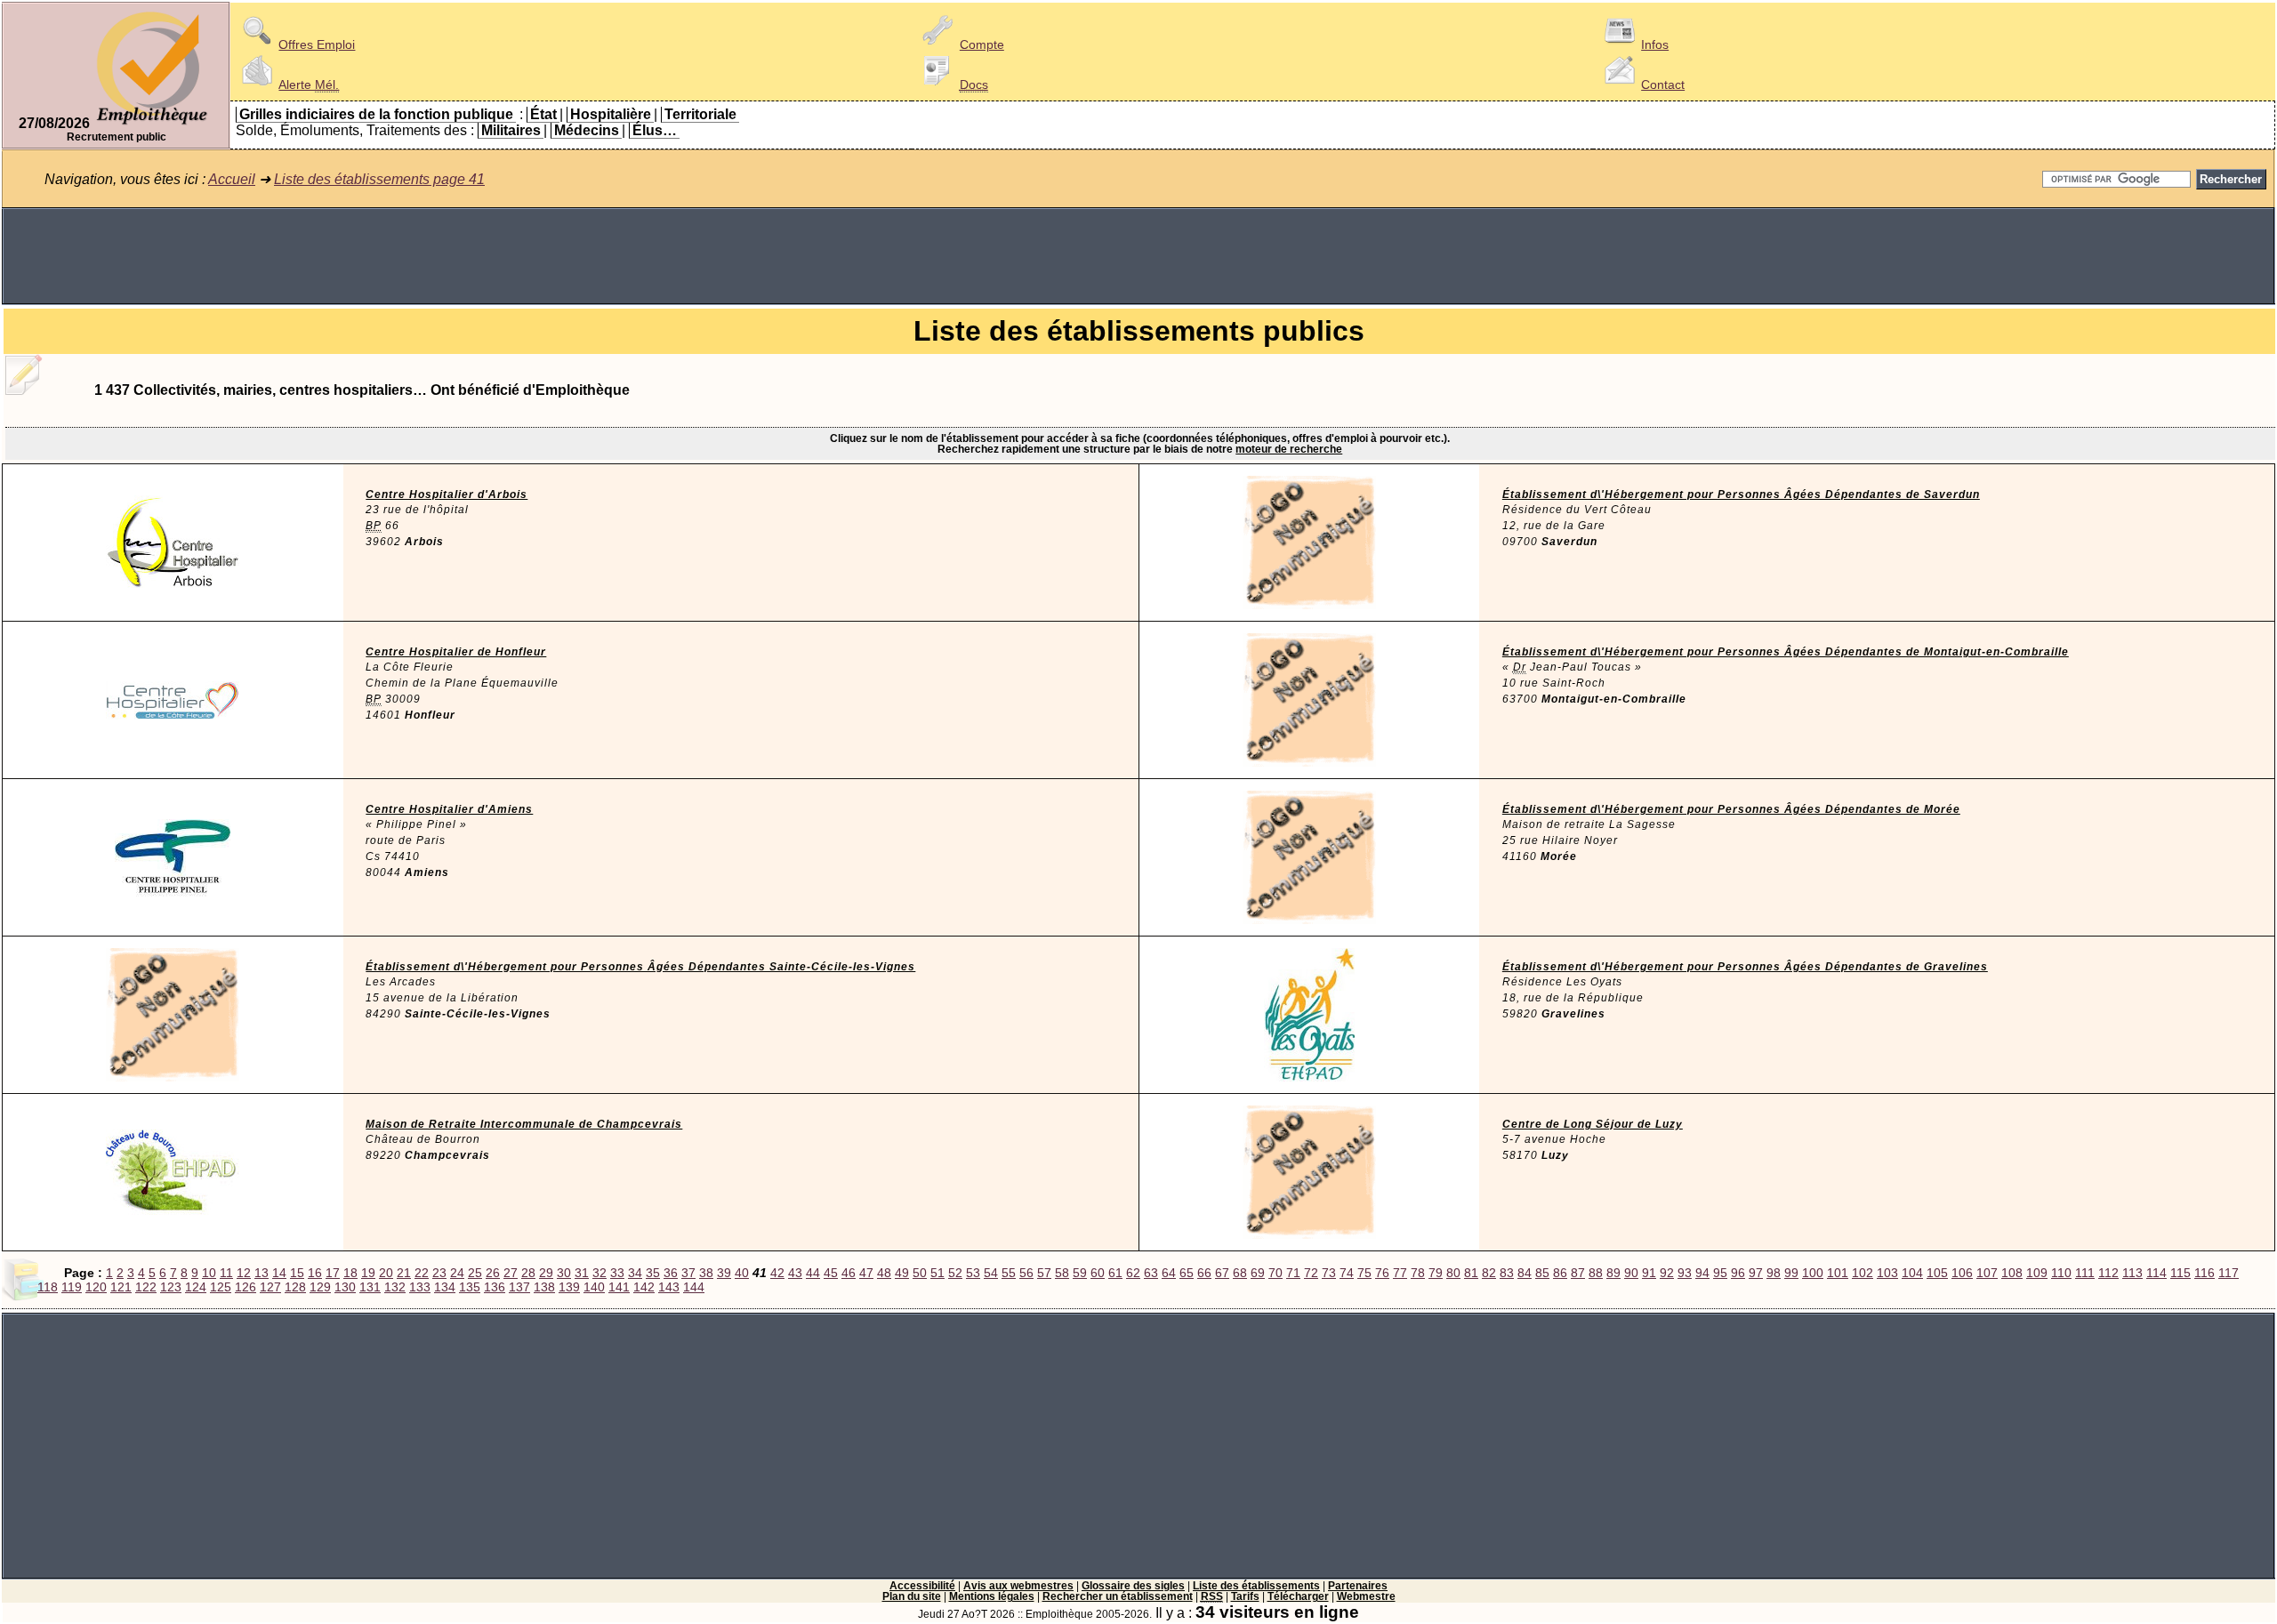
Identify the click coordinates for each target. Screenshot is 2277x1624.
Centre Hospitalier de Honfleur (456, 652)
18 (350, 1273)
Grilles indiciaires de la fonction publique (376, 114)
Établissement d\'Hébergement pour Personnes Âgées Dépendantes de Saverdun (1741, 494)
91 (1649, 1273)
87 (1578, 1273)
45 (831, 1273)
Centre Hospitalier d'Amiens (449, 809)
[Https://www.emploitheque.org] (152, 123)
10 (209, 1273)
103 (1887, 1273)
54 (991, 1273)
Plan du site (912, 1596)
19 (368, 1273)
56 (1026, 1273)
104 (1912, 1273)
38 (706, 1273)
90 (1631, 1273)
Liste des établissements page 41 (379, 179)
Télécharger (1298, 1596)
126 (245, 1287)
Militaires (511, 130)
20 (386, 1273)
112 (2108, 1273)
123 (171, 1287)
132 (395, 1287)
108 (2012, 1273)
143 (669, 1287)
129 (320, 1287)
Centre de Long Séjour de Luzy (1593, 1124)
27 (511, 1273)
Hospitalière (611, 114)
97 (1756, 1273)
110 (2061, 1273)
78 (1418, 1273)
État (543, 114)
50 (920, 1273)
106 (1962, 1273)
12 (244, 1273)
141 (619, 1287)
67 (1222, 1273)
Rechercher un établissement (1118, 1596)
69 (1258, 1273)
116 (2205, 1273)
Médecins (587, 130)
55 (1009, 1273)
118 (48, 1287)
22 (422, 1273)
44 (813, 1273)
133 (420, 1287)
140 (594, 1287)
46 (849, 1273)
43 (795, 1273)
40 (742, 1273)
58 (1062, 1273)
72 (1311, 1273)
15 (297, 1273)
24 (457, 1273)
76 (1382, 1273)
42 (777, 1273)
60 (1098, 1273)
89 (1613, 1273)
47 (866, 1273)
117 (2229, 1273)
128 (295, 1287)
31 (582, 1273)
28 (528, 1273)
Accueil (232, 179)
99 (1791, 1273)
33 (617, 1273)
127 (270, 1287)
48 (884, 1273)
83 (1507, 1273)
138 (544, 1287)
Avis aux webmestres (1018, 1586)
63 (1151, 1273)
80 (1453, 1273)
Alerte (309, 84)
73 (1329, 1273)
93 (1685, 1273)
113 (2132, 1273)
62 (1133, 1273)
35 (653, 1273)
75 (1364, 1273)
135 (470, 1287)
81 (1471, 1273)
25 (475, 1273)
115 (2180, 1273)
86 (1560, 1273)
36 (671, 1273)
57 (1044, 1273)
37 (688, 1273)
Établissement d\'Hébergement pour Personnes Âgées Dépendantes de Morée (1731, 809)
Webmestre (1366, 1596)
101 (1838, 1273)
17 (333, 1273)
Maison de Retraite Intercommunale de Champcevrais (524, 1124)
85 (1542, 1273)
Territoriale (700, 114)
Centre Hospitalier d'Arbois (447, 494)
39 (724, 1273)
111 (2085, 1273)
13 (261, 1273)
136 (495, 1287)
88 (1596, 1273)
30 (564, 1273)
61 (1115, 1273)
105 (1937, 1273)
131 (370, 1287)
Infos (1655, 44)
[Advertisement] (1138, 256)
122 (146, 1287)
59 (1080, 1273)
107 (1987, 1273)
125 (221, 1287)
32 (599, 1273)
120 (96, 1287)
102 (1863, 1273)
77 (1400, 1273)
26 (493, 1273)
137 (519, 1287)
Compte (982, 44)
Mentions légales (992, 1596)
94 (1702, 1273)
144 (694, 1287)
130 (345, 1287)
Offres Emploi (317, 44)
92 (1667, 1273)
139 (569, 1287)
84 (1525, 1273)
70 (1275, 1273)
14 (279, 1273)
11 (226, 1273)
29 (546, 1273)
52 (955, 1273)
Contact (1663, 84)
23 (439, 1273)
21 (404, 1273)
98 (1774, 1273)
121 (121, 1287)
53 (973, 1273)
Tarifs (1245, 1596)
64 (1169, 1273)
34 (635, 1273)
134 (445, 1287)
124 (196, 1287)
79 (1436, 1273)
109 (2037, 1273)
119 (72, 1287)
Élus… (655, 130)
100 (1813, 1273)
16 (315, 1273)
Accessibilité (922, 1586)
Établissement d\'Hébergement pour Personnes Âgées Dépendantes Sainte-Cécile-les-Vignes (640, 967)
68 (1240, 1273)
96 (1738, 1273)
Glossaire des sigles (1133, 1586)
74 (1347, 1273)
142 (644, 1287)
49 (902, 1273)
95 (1720, 1273)
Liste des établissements (1256, 1586)
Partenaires (1358, 1586)
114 (2156, 1273)
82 (1489, 1273)
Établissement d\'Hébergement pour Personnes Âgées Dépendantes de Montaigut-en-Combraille (1786, 652)
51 (937, 1273)
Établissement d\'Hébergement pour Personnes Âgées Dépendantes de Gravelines (1745, 967)
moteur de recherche (1289, 449)
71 (1293, 1273)
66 (1204, 1273)
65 (1187, 1273)
